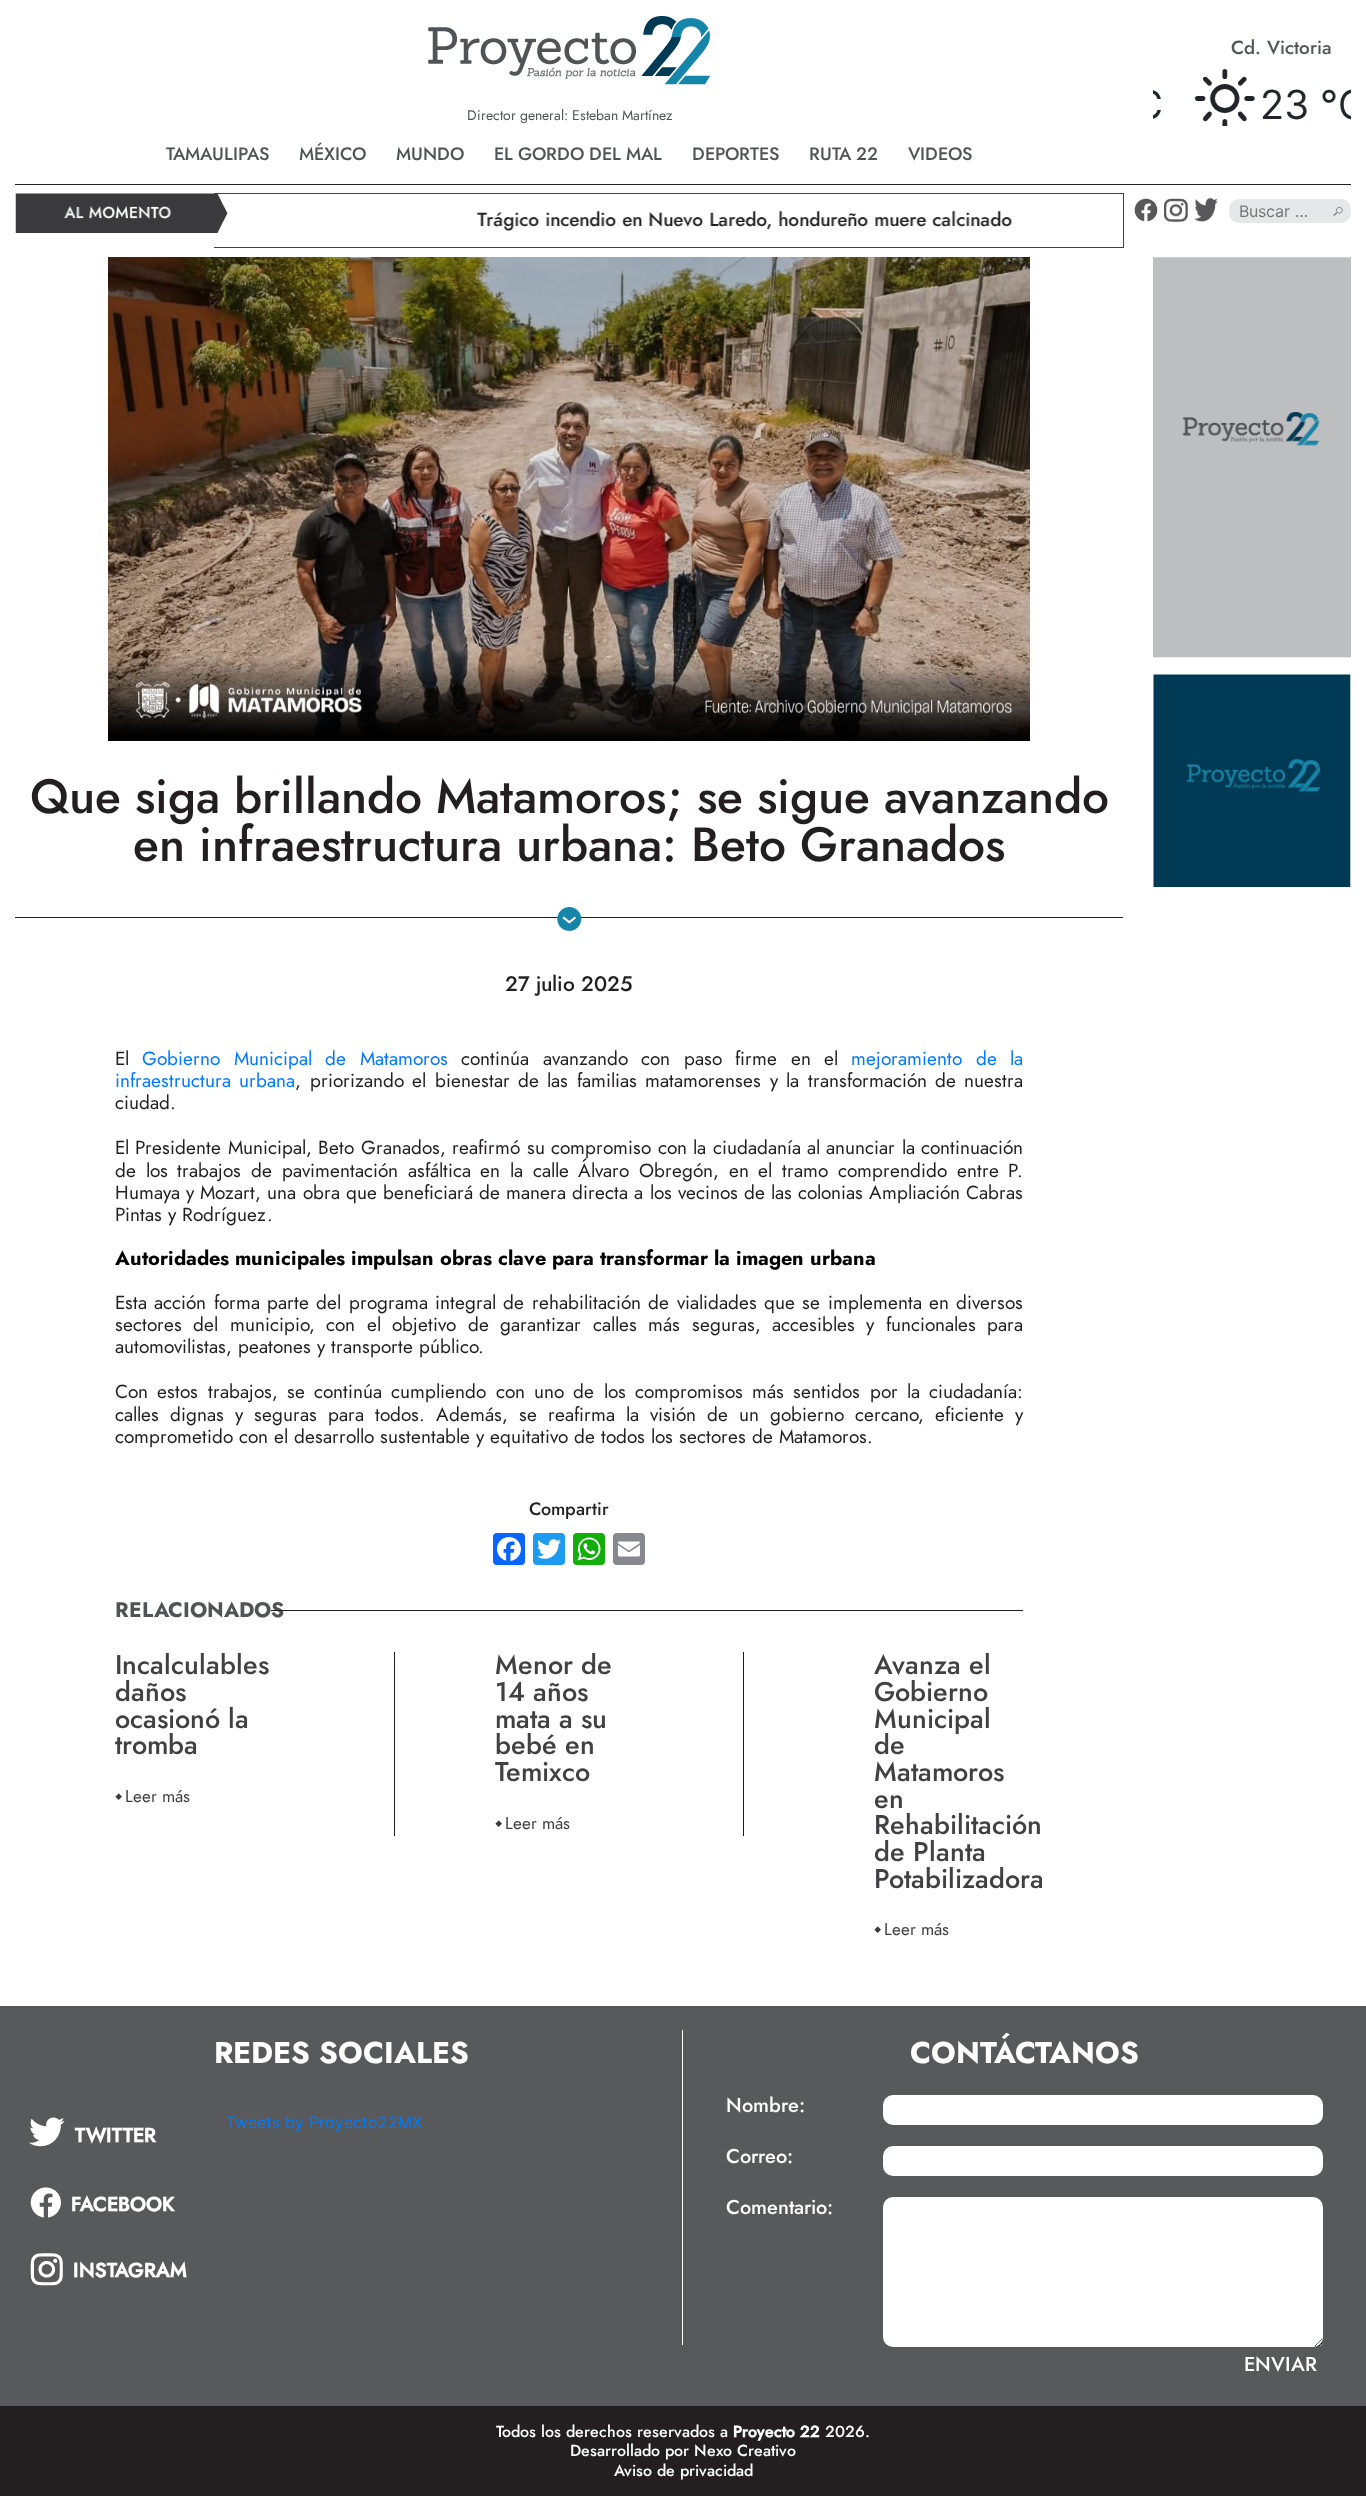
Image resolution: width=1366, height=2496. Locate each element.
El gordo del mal (578, 154)
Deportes (735, 154)
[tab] (113, 2132)
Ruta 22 (843, 154)
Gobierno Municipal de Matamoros (294, 1058)
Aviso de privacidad (683, 2470)
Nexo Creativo (745, 2450)
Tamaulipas (217, 154)
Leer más (157, 1795)
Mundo (430, 154)
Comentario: (779, 2208)
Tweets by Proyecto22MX (324, 2122)
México (332, 154)
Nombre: (765, 2106)
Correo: (759, 2157)
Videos (940, 154)
